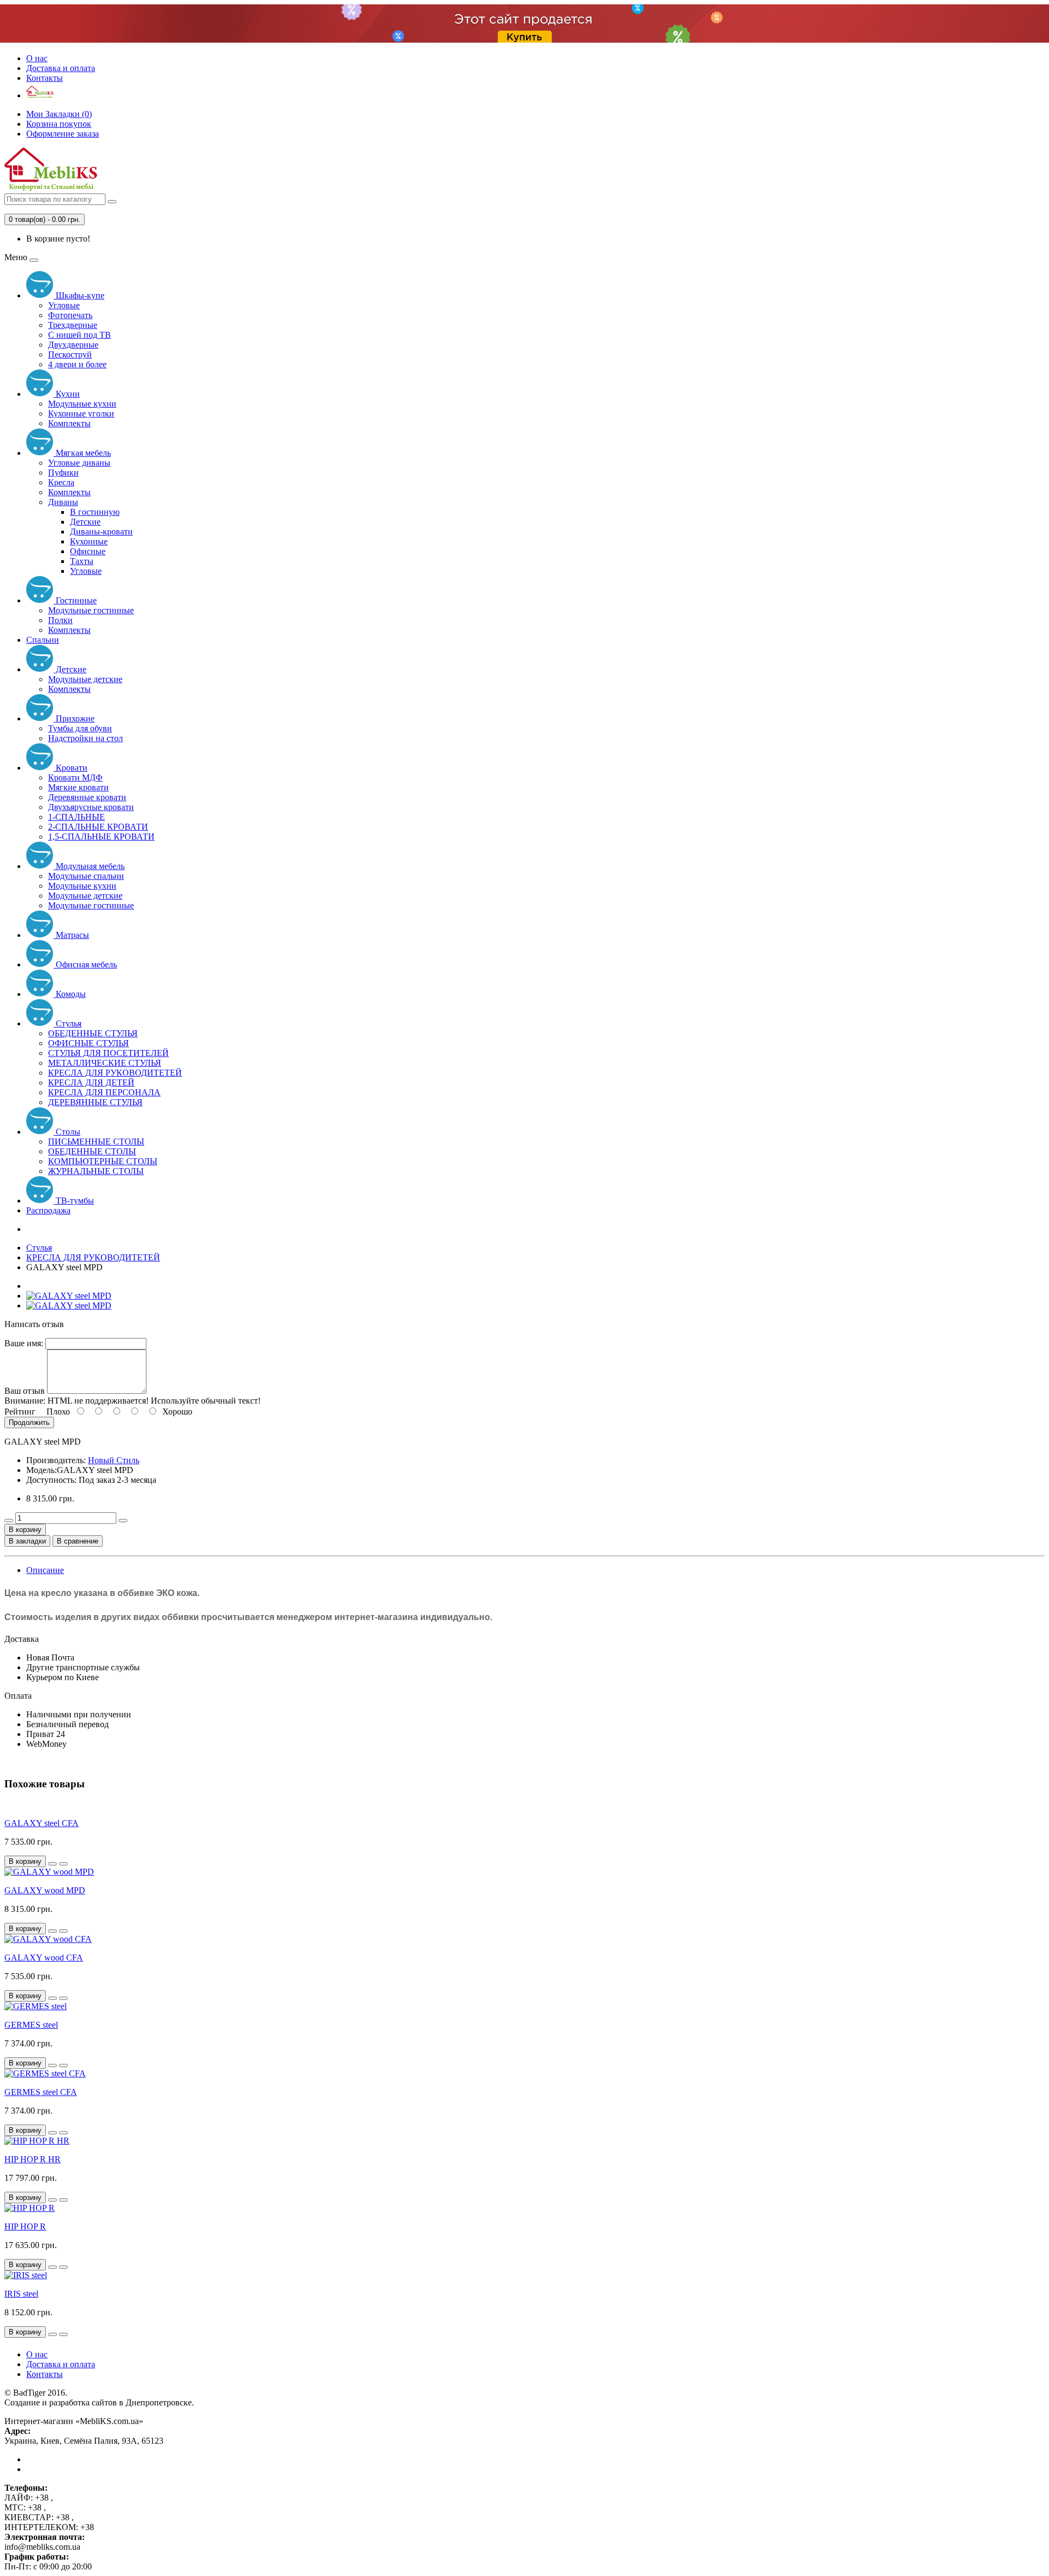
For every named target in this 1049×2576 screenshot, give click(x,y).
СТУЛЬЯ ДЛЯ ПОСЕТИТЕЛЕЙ (108, 1053)
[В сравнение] (63, 1864)
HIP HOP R (25, 2226)
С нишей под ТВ (79, 335)
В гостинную (95, 512)
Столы (67, 1132)
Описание (45, 1570)
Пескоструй (70, 354)
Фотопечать (70, 315)
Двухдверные (73, 345)
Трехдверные (73, 325)
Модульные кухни (82, 404)
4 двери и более (77, 364)
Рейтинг (20, 1412)
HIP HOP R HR (33, 2159)
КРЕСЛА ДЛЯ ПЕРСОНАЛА (104, 1092)
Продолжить (29, 1422)
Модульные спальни (86, 876)
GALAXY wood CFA (44, 1958)
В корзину (25, 1530)
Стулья (67, 1023)
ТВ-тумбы (74, 1201)
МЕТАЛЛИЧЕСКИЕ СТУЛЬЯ (105, 1063)
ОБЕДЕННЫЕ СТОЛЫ (92, 1151)
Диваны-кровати (101, 532)
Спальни (43, 640)
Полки (60, 620)
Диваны (63, 502)
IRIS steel (21, 2294)
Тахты (82, 561)
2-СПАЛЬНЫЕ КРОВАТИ (98, 827)
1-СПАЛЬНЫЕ (76, 817)
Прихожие (74, 718)
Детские (85, 522)
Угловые (64, 305)
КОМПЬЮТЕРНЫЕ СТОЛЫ (103, 1161)
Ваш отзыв (25, 1391)
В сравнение (78, 1541)
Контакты (45, 78)
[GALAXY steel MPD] (69, 1296)
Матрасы (71, 935)
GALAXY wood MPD (45, 1890)
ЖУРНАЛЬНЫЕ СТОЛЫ (96, 1171)
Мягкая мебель (82, 453)
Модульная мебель (89, 866)
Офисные (88, 551)
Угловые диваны (79, 463)
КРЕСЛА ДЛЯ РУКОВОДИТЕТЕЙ (115, 1073)
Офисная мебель (85, 964)
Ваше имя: (24, 1343)
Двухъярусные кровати (91, 807)
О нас (37, 58)
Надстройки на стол (86, 738)
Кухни (67, 394)
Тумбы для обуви (80, 728)
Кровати (70, 768)
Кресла (61, 482)
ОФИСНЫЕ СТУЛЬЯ (89, 1043)
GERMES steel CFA (41, 2092)
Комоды (70, 994)
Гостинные (75, 600)
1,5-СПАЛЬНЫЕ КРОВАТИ (101, 837)
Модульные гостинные (91, 610)
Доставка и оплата (61, 68)
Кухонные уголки (81, 413)
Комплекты (69, 423)
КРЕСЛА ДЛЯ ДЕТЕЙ (91, 1082)
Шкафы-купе (79, 295)
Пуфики (63, 473)
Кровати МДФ (75, 778)
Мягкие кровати (78, 787)
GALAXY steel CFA (42, 1823)
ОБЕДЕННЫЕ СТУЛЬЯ (93, 1033)
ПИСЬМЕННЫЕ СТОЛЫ (96, 1142)
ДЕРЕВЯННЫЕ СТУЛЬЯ (95, 1102)
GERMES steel (31, 2025)
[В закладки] (52, 1864)
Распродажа (48, 1210)
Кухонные (89, 541)
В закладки (27, 1541)
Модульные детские (85, 679)
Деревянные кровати (87, 797)
